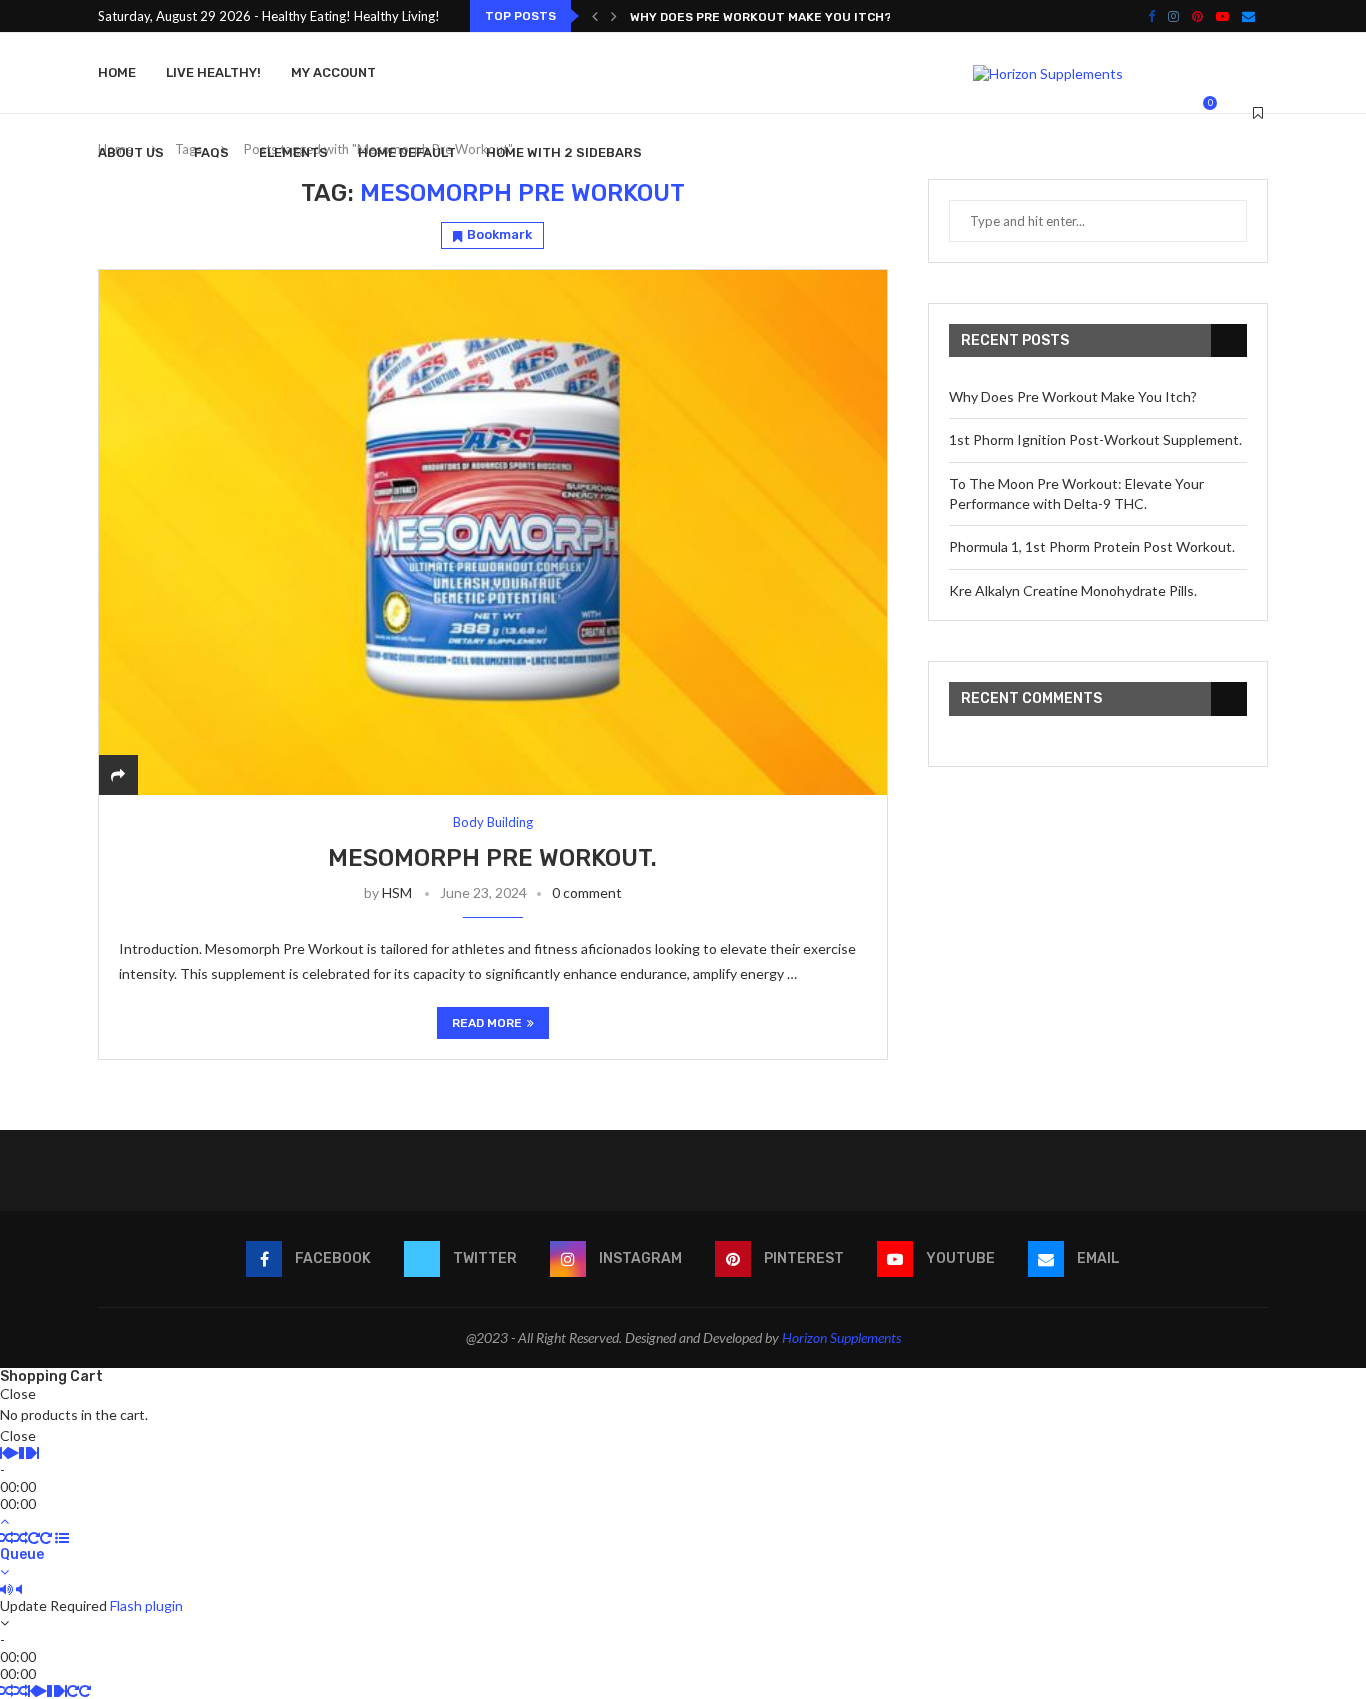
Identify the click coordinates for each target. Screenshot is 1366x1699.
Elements (293, 152)
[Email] (1248, 16)
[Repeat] (34, 1537)
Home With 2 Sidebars (564, 152)
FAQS (211, 152)
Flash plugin (146, 1605)
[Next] (614, 16)
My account (333, 72)
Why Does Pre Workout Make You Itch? (761, 17)
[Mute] (6, 1588)
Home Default (407, 152)
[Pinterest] (1197, 16)
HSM (397, 892)
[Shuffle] (7, 1537)
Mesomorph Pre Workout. (492, 858)
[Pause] (25, 1452)
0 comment (587, 892)
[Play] (13, 1452)
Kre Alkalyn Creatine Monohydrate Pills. (1073, 590)
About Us (131, 152)
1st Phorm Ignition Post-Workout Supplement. (1095, 439)
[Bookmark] (1258, 113)
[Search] (1233, 113)
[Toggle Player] (4, 1520)
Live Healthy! (213, 72)
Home (117, 72)
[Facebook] (1151, 16)
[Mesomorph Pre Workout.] (493, 532)
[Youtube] (1222, 16)
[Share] (118, 774)
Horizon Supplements (841, 1337)
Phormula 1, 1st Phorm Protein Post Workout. (1092, 546)
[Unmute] (19, 1588)
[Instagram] (1173, 16)
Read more (487, 1023)
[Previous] (595, 16)
